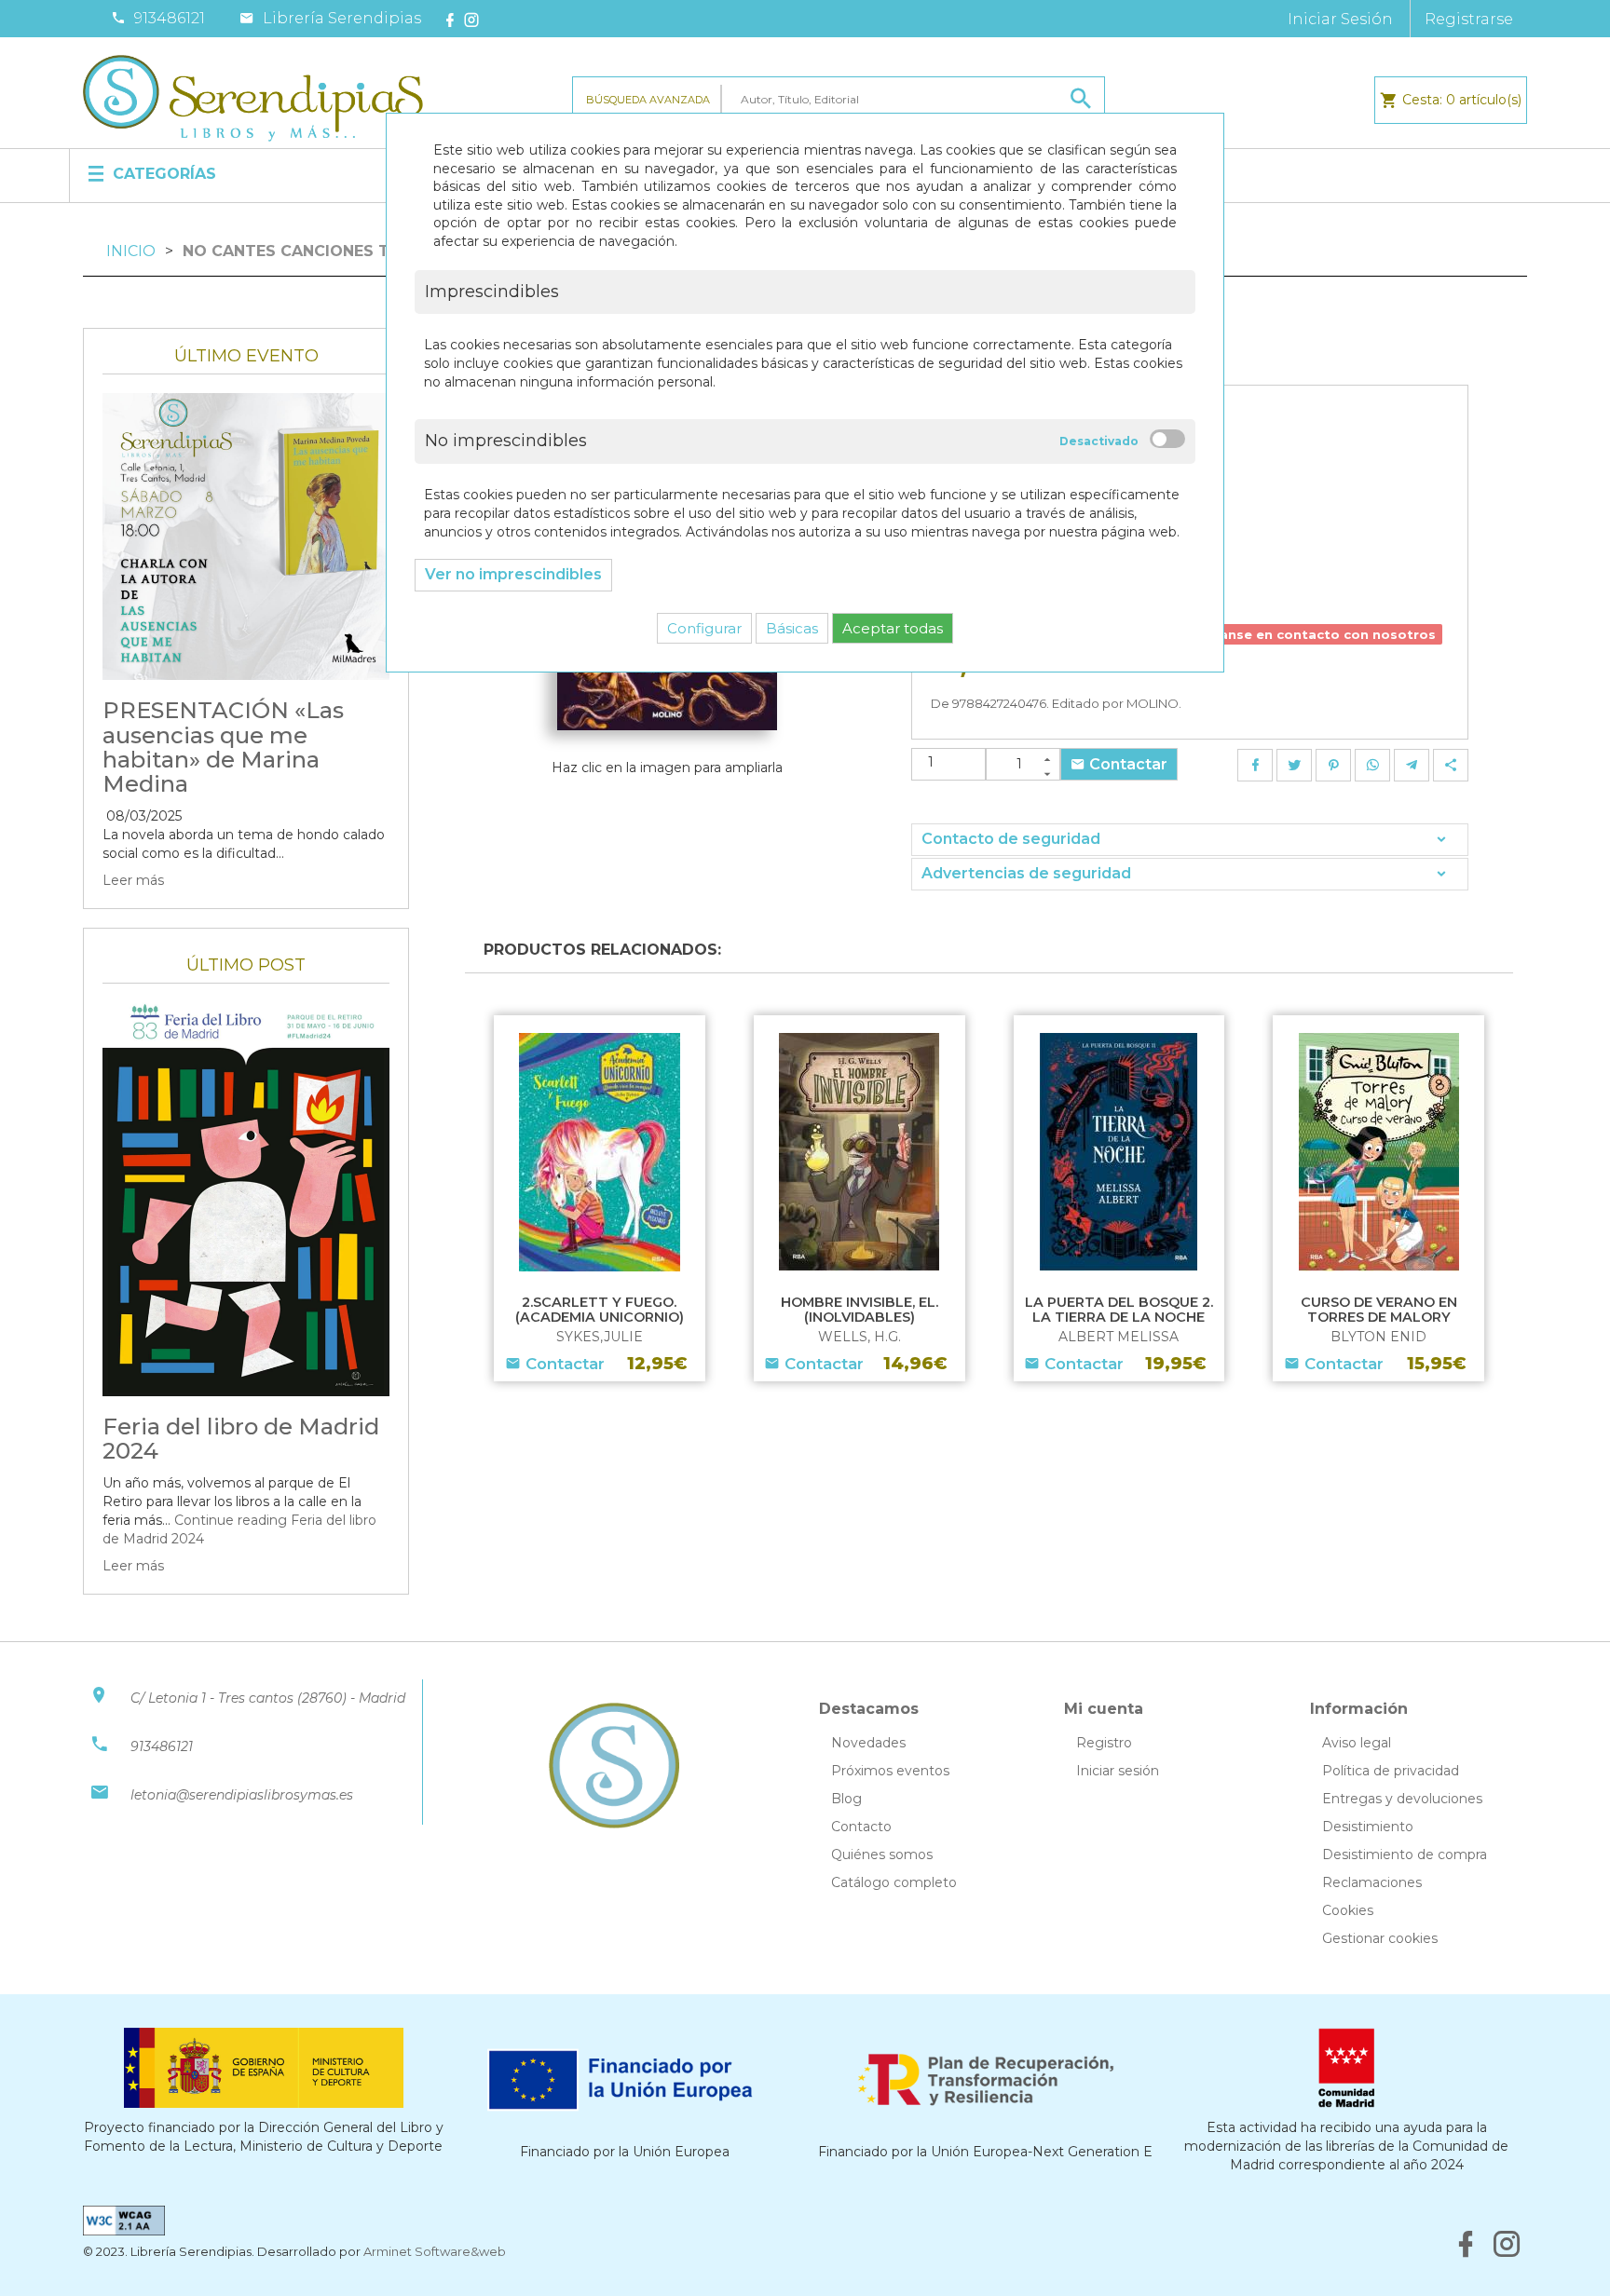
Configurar (704, 628)
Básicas (792, 628)
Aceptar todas (893, 628)
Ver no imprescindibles (513, 574)
